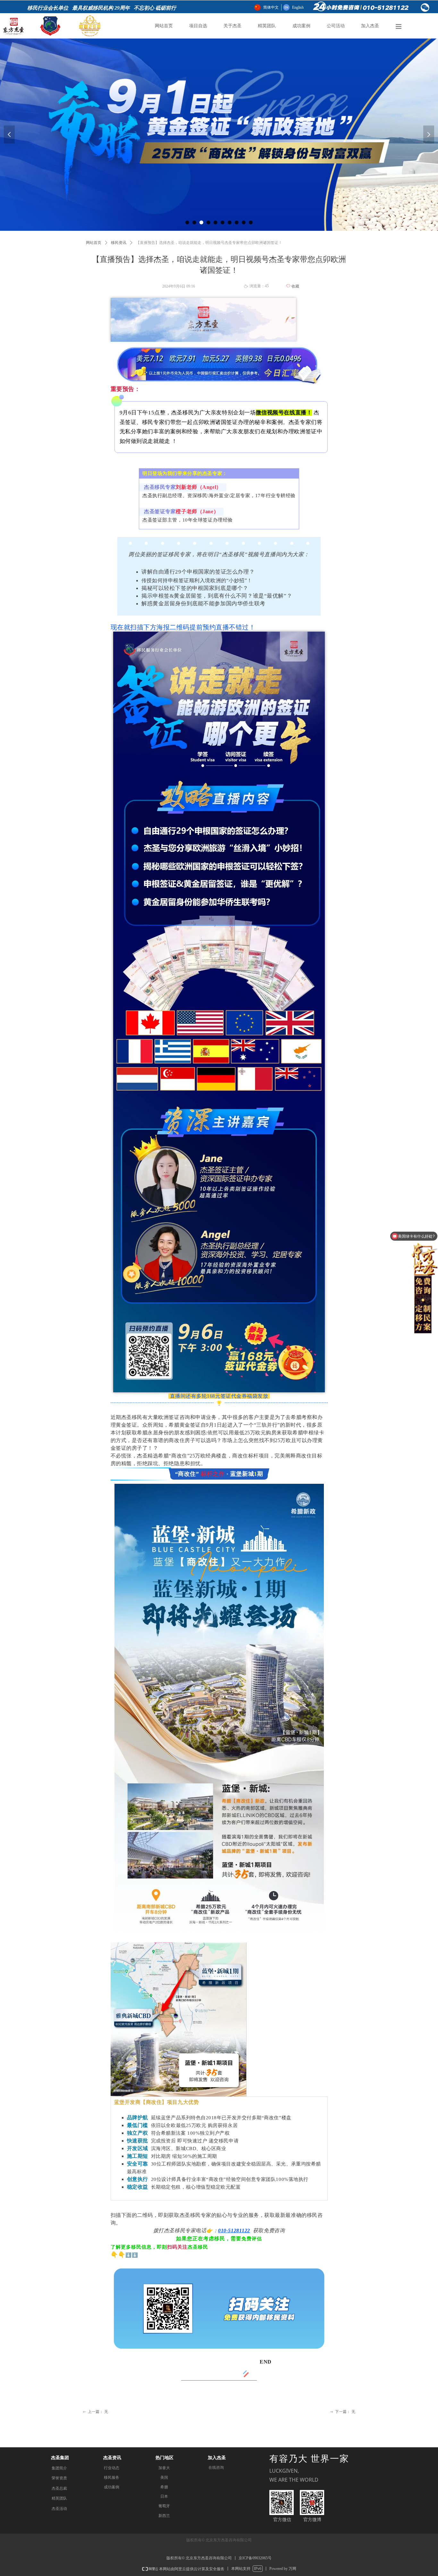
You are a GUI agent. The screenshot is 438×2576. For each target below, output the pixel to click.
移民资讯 (119, 243)
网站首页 (94, 243)
